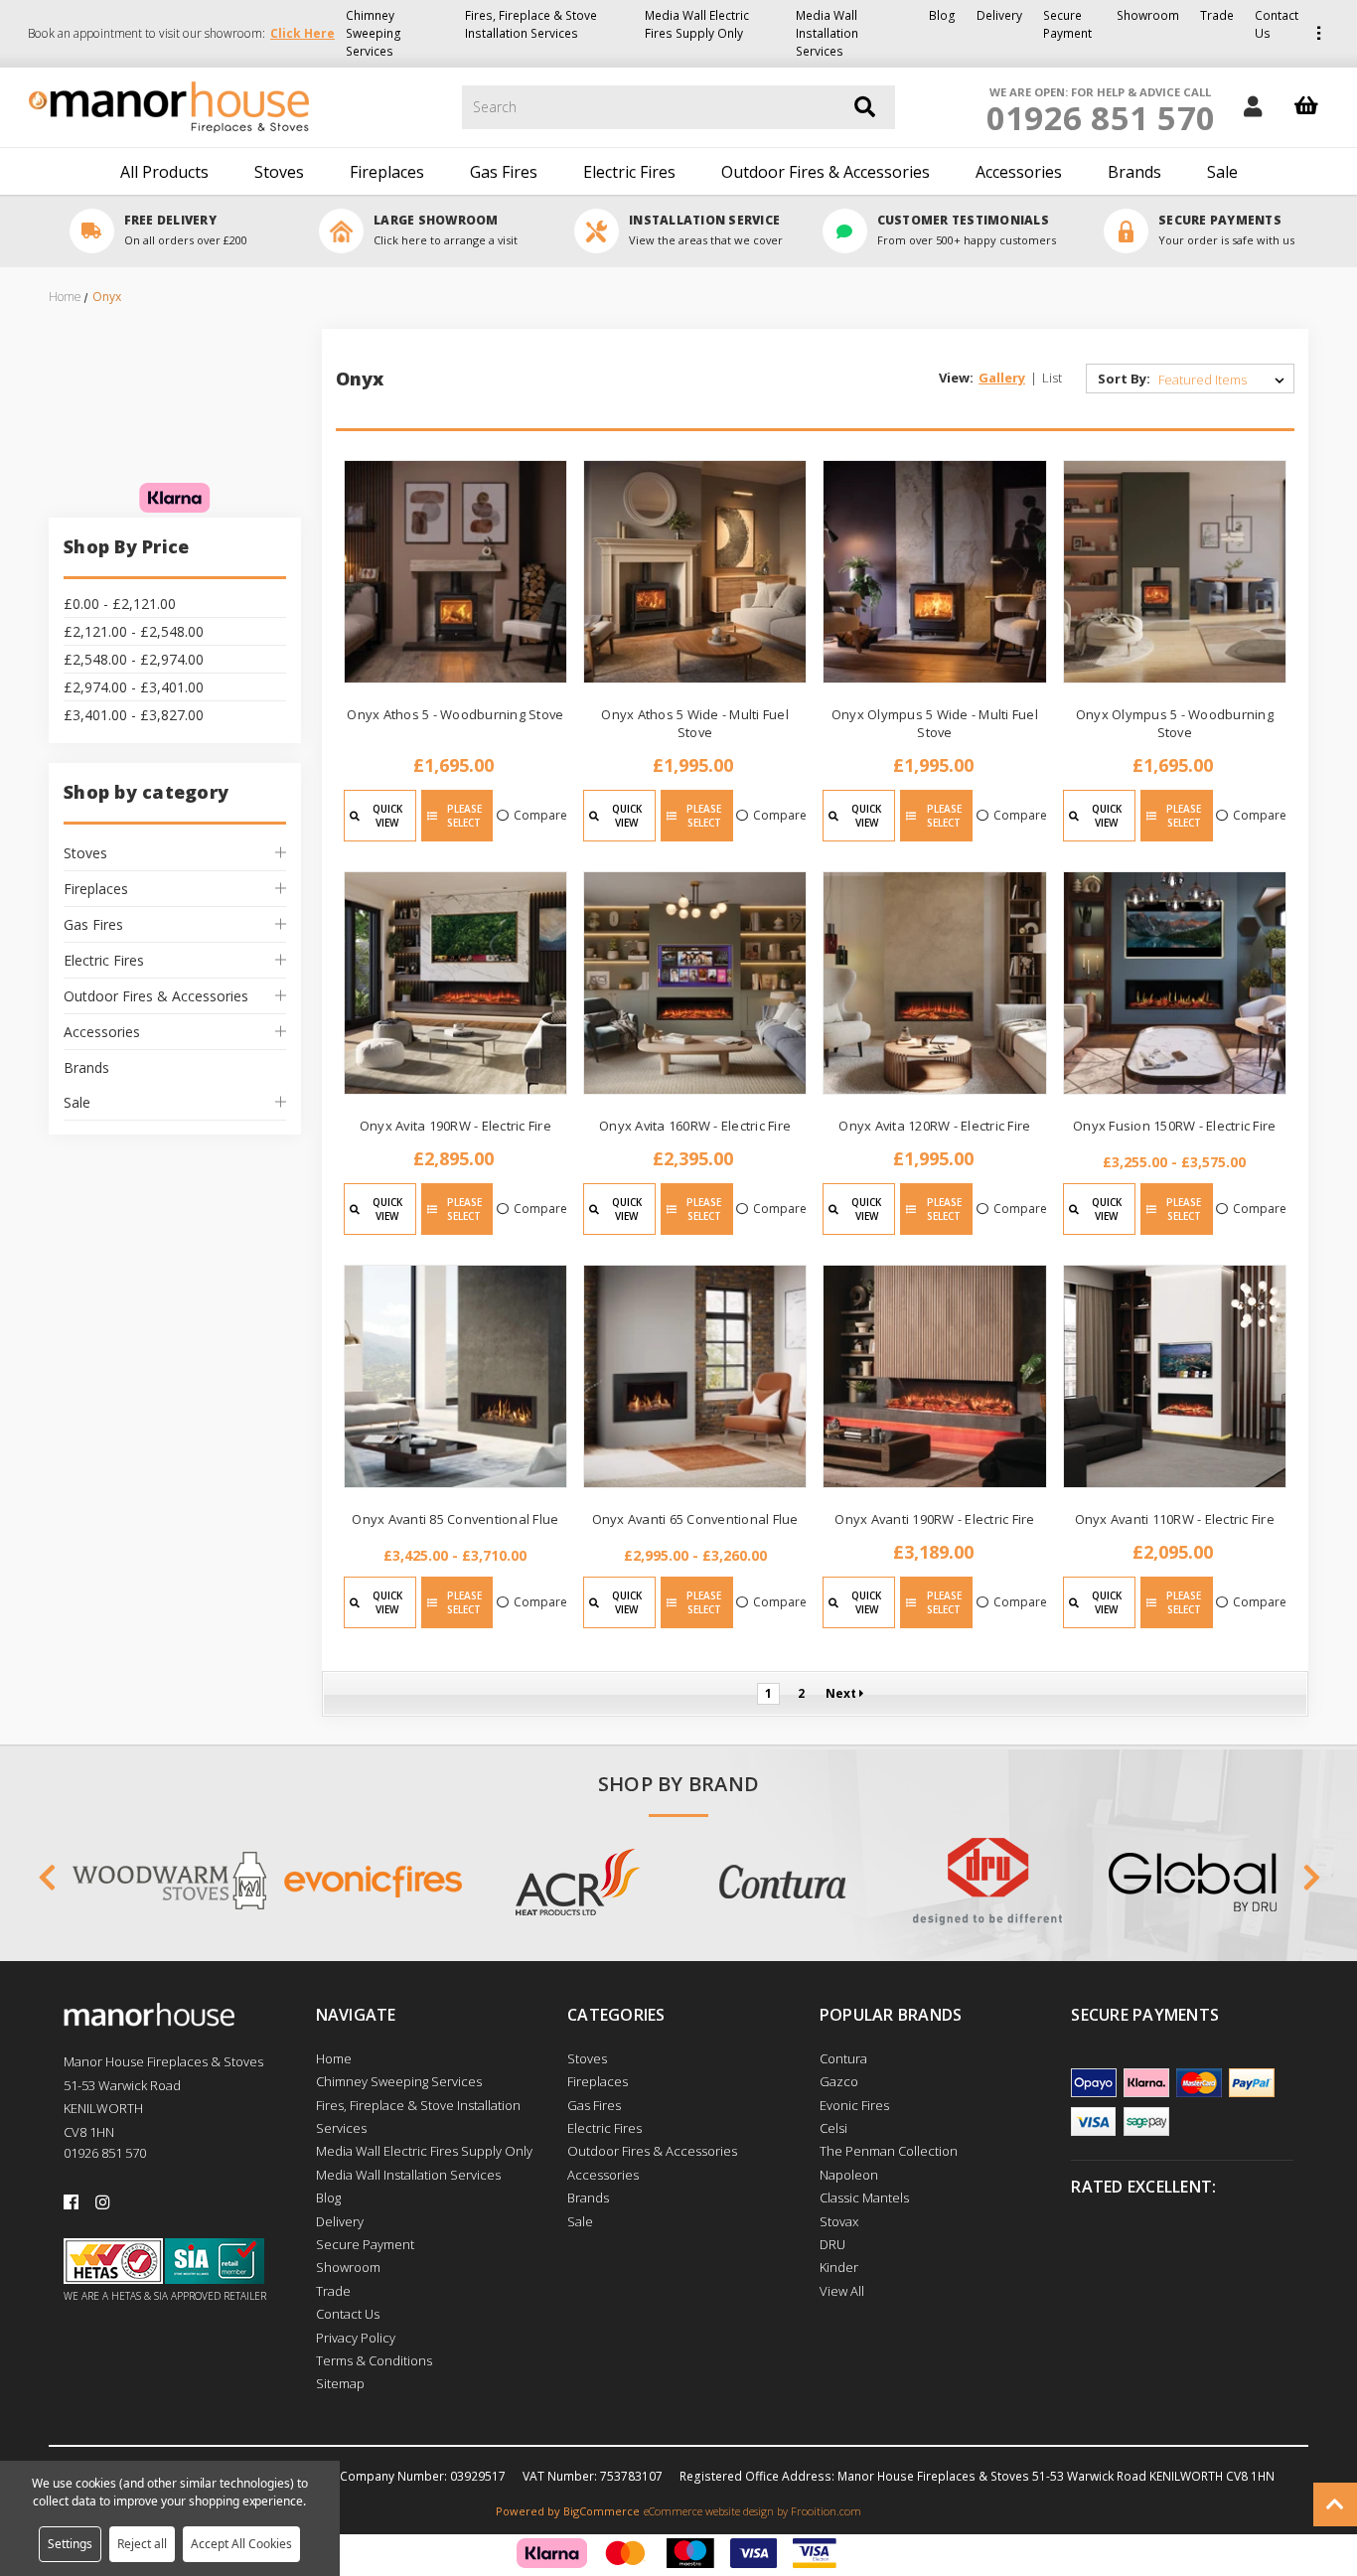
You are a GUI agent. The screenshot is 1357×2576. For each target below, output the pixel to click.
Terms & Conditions (374, 2360)
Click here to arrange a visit (446, 240)
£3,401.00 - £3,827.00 (134, 715)
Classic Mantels (864, 2197)
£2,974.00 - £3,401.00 (134, 687)
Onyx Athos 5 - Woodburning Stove (455, 714)
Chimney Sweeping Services (374, 33)
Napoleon (849, 2175)
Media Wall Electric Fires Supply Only (697, 24)
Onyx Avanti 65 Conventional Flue (695, 1519)
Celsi (833, 2128)
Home (334, 2058)
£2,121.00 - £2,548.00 (134, 631)
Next (842, 1693)
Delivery (999, 15)
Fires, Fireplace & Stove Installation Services (531, 24)
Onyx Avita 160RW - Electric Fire (695, 1126)
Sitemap (340, 2383)
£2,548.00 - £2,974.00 (134, 659)
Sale (1222, 172)
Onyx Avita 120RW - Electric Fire (934, 1126)
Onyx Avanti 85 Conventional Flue (455, 1519)
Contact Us (1277, 24)
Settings (70, 2544)
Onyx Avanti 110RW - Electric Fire (1175, 1519)
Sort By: (1124, 379)
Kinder (839, 2267)
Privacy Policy (356, 2338)
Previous (47, 1882)
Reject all (142, 2544)
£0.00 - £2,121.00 (120, 604)
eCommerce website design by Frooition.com (753, 2511)
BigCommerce (602, 2511)
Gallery (1002, 378)
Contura (843, 2058)
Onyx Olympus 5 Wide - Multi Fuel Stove (935, 723)
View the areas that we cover (706, 240)
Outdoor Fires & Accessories (826, 172)
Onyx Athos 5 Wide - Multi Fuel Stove (695, 723)
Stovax (839, 2221)
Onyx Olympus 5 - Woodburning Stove (1175, 723)
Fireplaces (387, 172)
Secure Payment (1067, 24)
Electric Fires (629, 172)
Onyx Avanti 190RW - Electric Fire (934, 1519)
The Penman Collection (889, 2151)
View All (842, 2291)
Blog (942, 15)
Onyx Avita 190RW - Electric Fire (455, 1126)
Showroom (1148, 15)
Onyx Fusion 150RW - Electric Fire (1174, 1126)
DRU (832, 2244)
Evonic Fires (854, 2105)
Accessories (1019, 172)
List (1052, 378)
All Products (164, 172)
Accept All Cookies (241, 2544)
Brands (1134, 172)
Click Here (302, 33)
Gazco (839, 2081)
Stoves (279, 172)
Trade (1217, 15)
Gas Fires (504, 172)
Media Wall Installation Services (827, 33)
